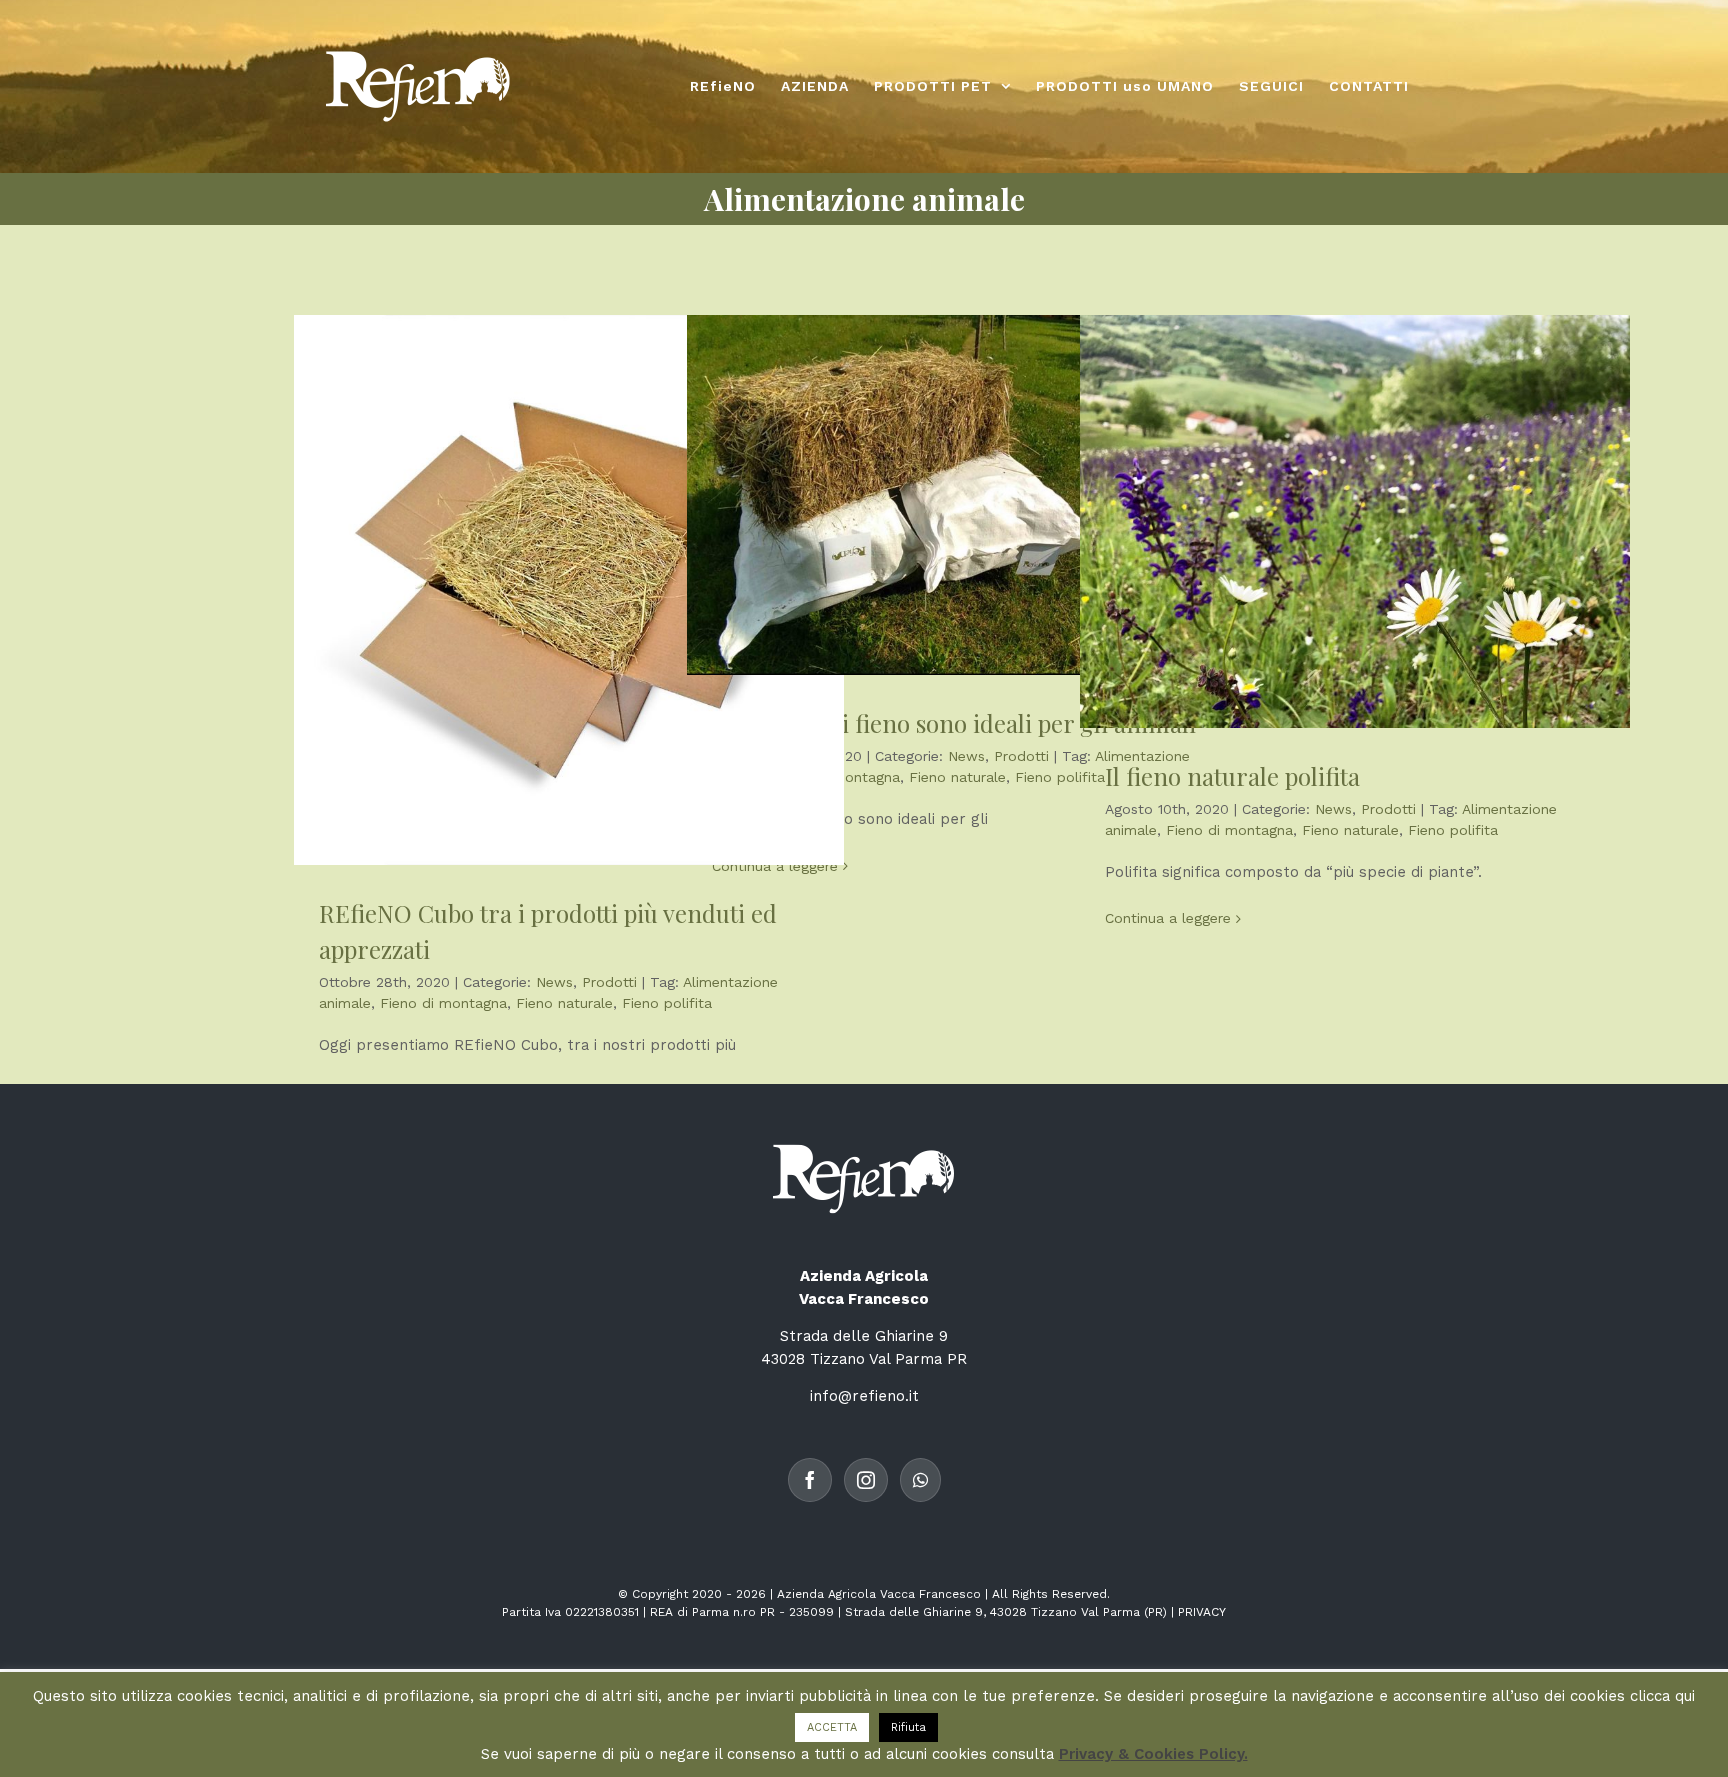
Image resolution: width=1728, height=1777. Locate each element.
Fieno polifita (667, 1003)
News (554, 982)
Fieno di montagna (443, 1003)
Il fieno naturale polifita (1232, 776)
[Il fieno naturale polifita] (1355, 521)
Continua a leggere (775, 866)
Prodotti (609, 982)
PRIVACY (1202, 1612)
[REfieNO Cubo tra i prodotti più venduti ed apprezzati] (569, 590)
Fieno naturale (564, 1003)
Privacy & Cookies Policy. (1153, 1754)
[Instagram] (866, 1480)
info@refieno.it (864, 1396)
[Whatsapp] (920, 1480)
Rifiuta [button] (908, 1727)
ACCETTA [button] (832, 1727)
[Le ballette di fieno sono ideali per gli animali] (962, 495)
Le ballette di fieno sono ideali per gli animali (954, 723)
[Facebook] (810, 1480)
